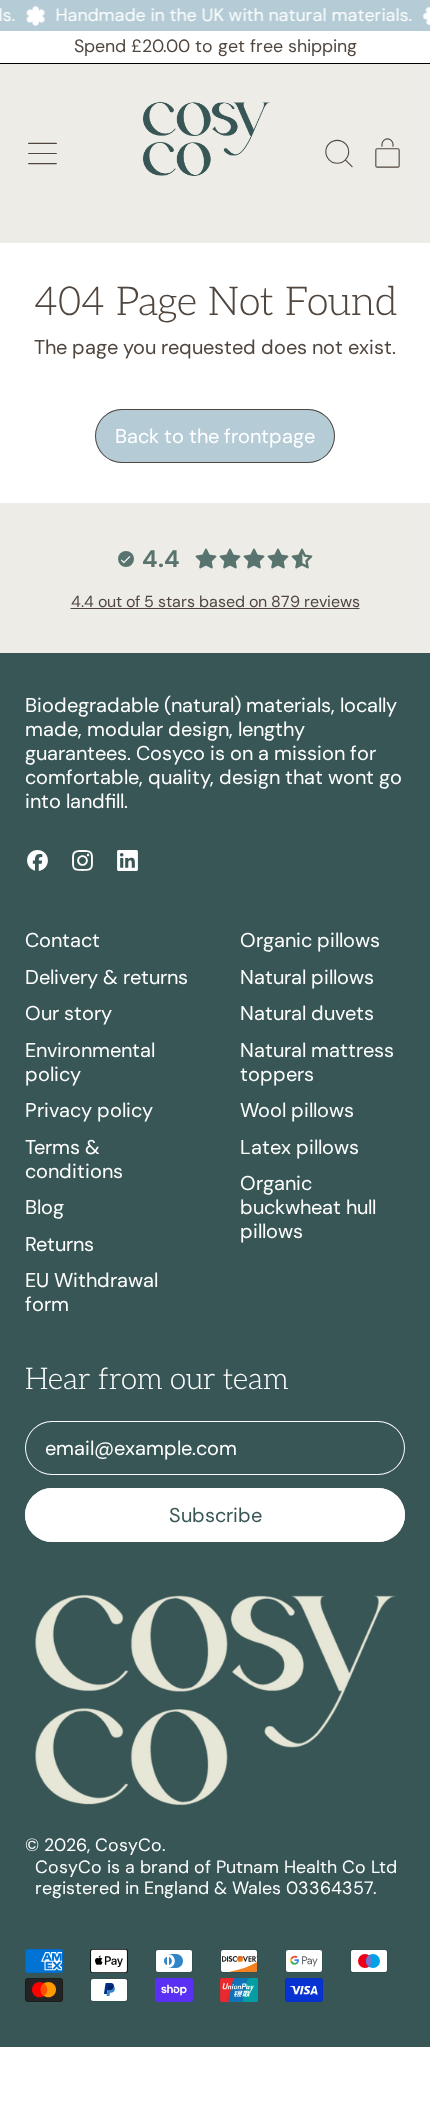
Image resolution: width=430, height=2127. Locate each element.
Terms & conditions (74, 1159)
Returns (59, 1244)
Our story (68, 1013)
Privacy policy (89, 1110)
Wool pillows (297, 1110)
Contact (62, 940)
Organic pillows (310, 940)
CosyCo (128, 1845)
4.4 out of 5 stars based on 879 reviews (215, 601)
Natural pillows (307, 977)
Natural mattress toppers (317, 1062)
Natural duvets (307, 1013)
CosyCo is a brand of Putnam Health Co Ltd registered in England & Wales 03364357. (216, 1877)
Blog (44, 1207)
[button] (337, 153)
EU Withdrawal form (91, 1292)
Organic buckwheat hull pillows (308, 1207)
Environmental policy (90, 1062)
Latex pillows (299, 1147)
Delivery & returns (106, 977)
